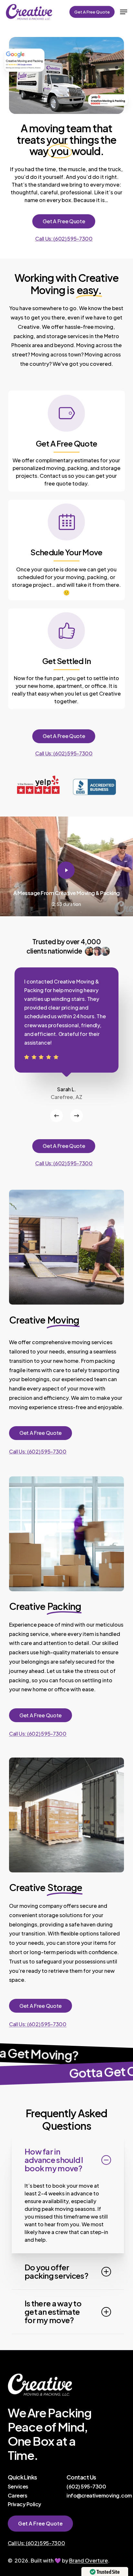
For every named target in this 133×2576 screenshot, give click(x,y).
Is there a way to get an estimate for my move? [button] (53, 2311)
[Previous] (56, 1116)
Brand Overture (88, 2560)
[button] (124, 12)
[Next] (77, 1116)
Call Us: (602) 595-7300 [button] (64, 239)
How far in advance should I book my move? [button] (54, 2160)
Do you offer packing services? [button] (56, 2271)
